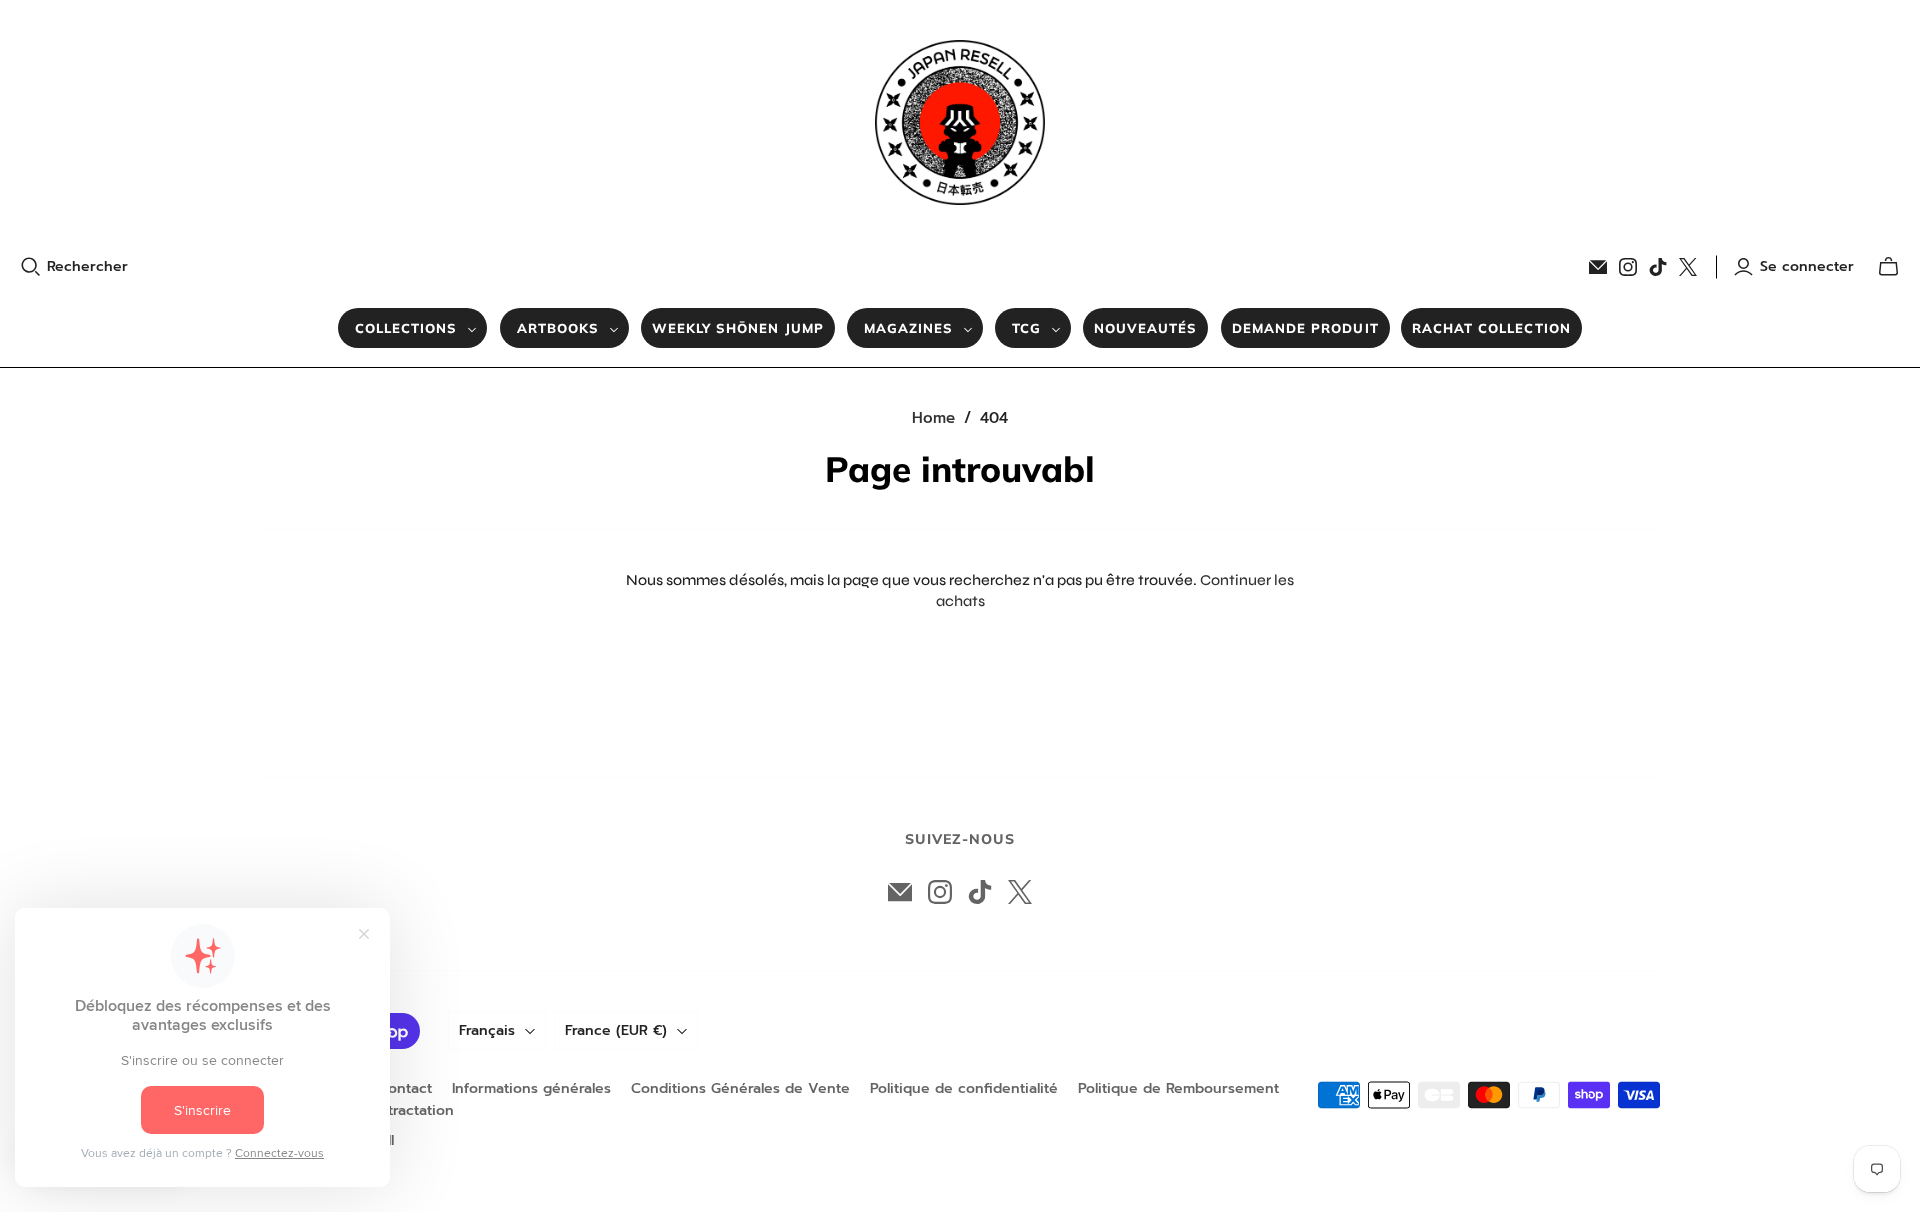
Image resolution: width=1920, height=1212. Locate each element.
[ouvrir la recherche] (31, 267)
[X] (1688, 267)
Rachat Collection (1491, 328)
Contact (405, 1088)
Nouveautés (1145, 328)
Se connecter (1807, 267)
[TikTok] (1658, 267)
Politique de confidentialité (964, 1088)
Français (487, 1030)
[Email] (1598, 267)
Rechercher (87, 267)
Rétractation (412, 1110)
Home (933, 418)
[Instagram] (1628, 267)
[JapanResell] (960, 122)
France (616, 1030)
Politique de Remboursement (1178, 1088)
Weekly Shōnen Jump (738, 328)
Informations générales (531, 1088)
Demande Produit (1305, 328)
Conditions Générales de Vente (740, 1088)
